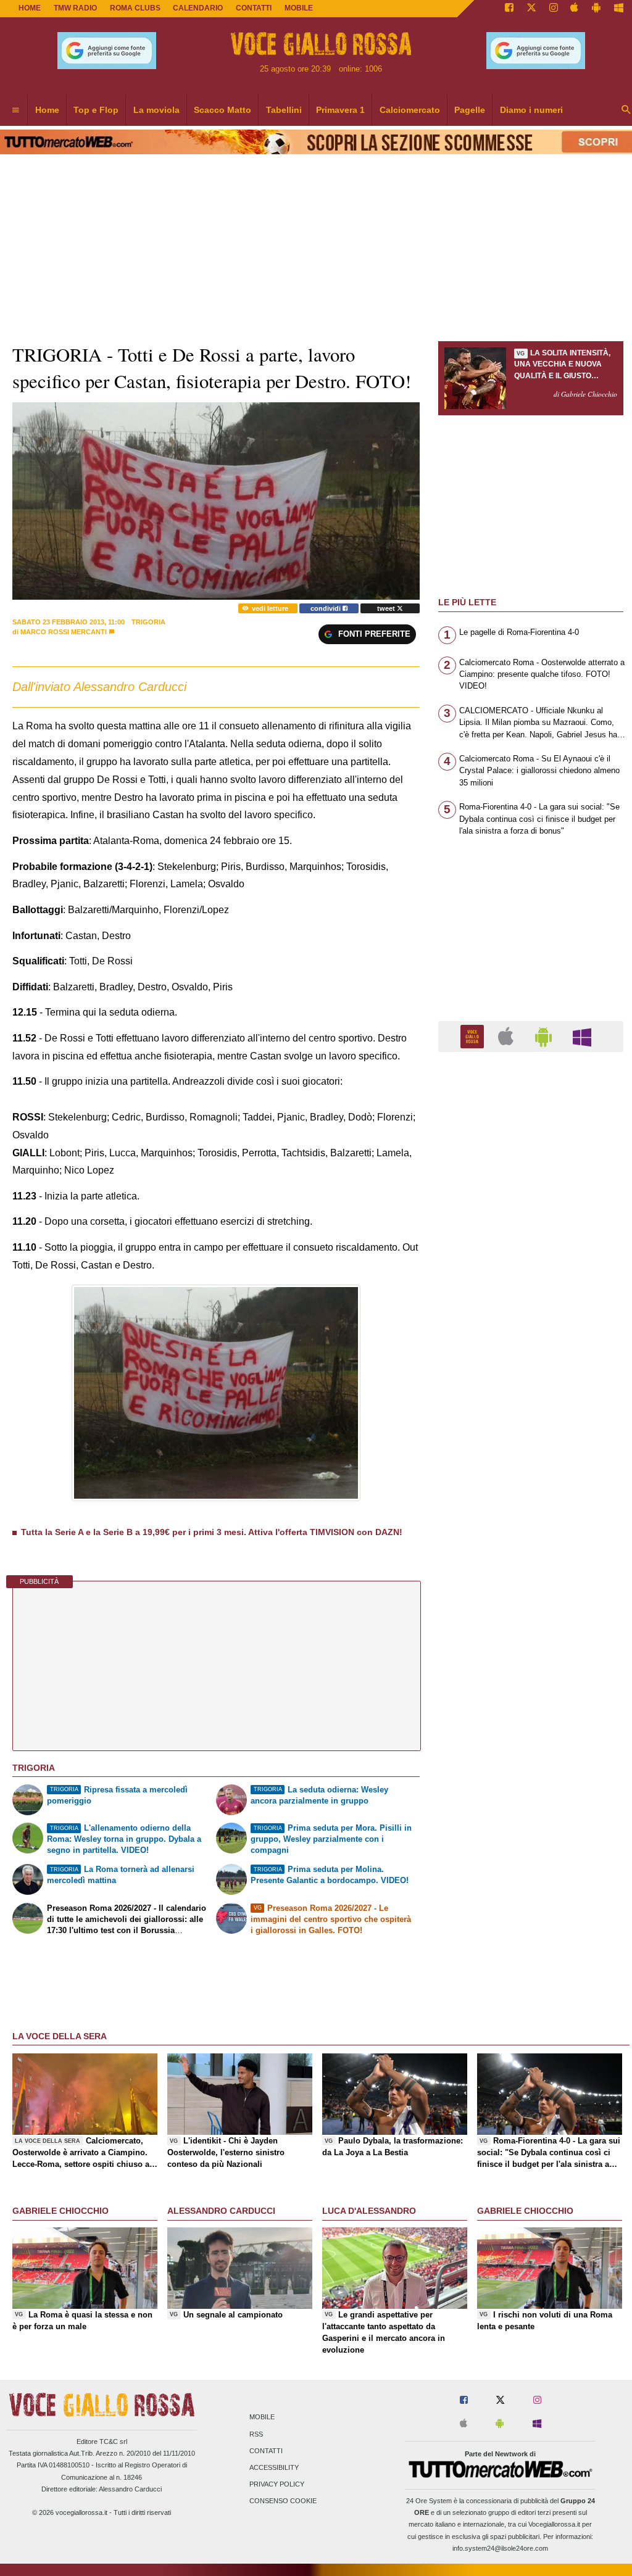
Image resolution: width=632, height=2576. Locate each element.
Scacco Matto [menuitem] (222, 110)
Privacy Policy (277, 2485)
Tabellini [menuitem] (284, 110)
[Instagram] (554, 9)
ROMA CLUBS (135, 8)
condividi (326, 608)
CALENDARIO (198, 8)
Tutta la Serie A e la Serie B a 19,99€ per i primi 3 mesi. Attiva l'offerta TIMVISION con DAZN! (212, 1532)
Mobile (262, 2417)
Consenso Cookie (283, 2501)
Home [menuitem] (47, 110)
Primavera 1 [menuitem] (340, 110)
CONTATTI (254, 8)
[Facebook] (509, 9)
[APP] (474, 1036)
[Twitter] (531, 9)
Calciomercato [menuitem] (410, 110)
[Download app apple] (575, 9)
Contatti (266, 2451)
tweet (387, 608)
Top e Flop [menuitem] (96, 110)
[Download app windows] (619, 9)
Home (30, 8)
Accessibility (274, 2468)
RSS (256, 2434)
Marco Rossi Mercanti (64, 632)
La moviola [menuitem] (156, 110)
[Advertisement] (531, 1540)
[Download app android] (596, 9)
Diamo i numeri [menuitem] (531, 110)
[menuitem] (15, 110)
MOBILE (299, 8)
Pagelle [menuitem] (470, 110)
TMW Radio (75, 8)
